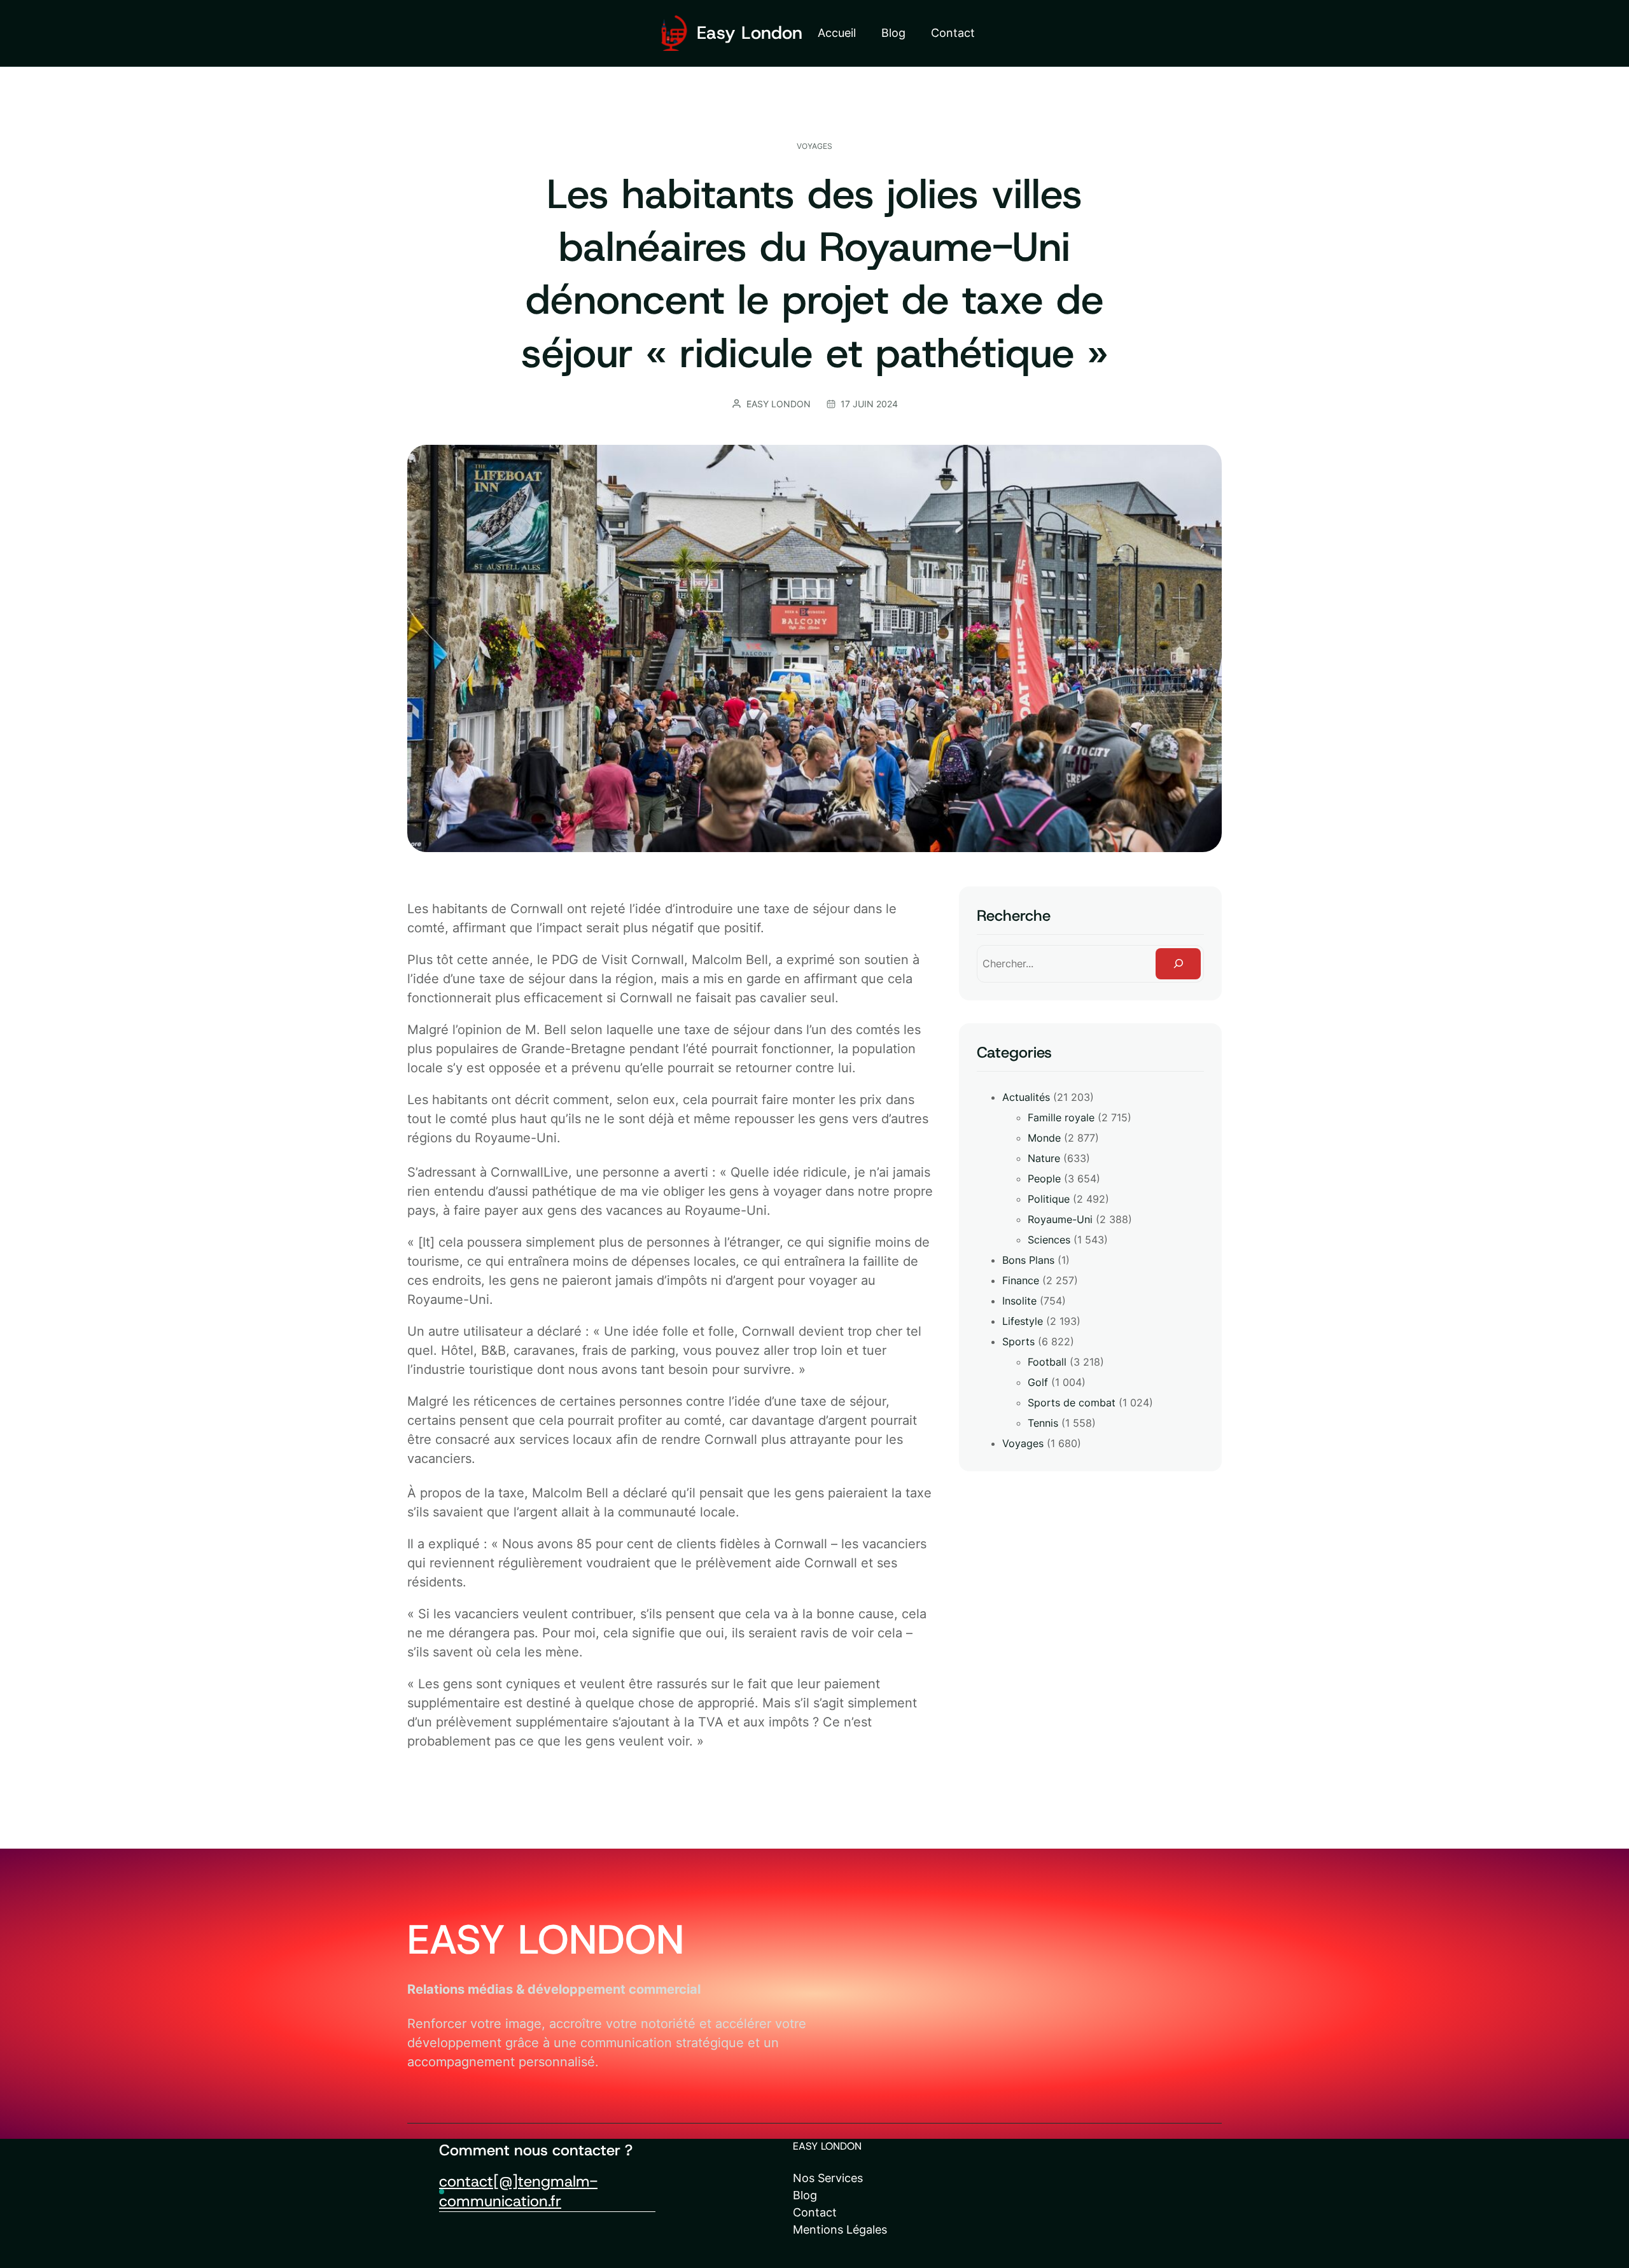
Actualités (1026, 1097)
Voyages (814, 146)
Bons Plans (1028, 1260)
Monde (1044, 1138)
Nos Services (828, 2178)
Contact (815, 2212)
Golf (1038, 1382)
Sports (1018, 1341)
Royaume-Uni (1060, 1219)
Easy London (750, 33)
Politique (1049, 1199)
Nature (1044, 1158)
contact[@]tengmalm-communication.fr (518, 2191)
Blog (805, 2195)
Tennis (1043, 1423)
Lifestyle (1023, 1321)
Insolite (1019, 1301)
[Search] (1178, 964)
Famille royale (1061, 1117)
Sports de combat (1072, 1403)
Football (1047, 1362)
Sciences (1049, 1240)
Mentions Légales (840, 2229)
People (1044, 1179)
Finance (1021, 1280)
